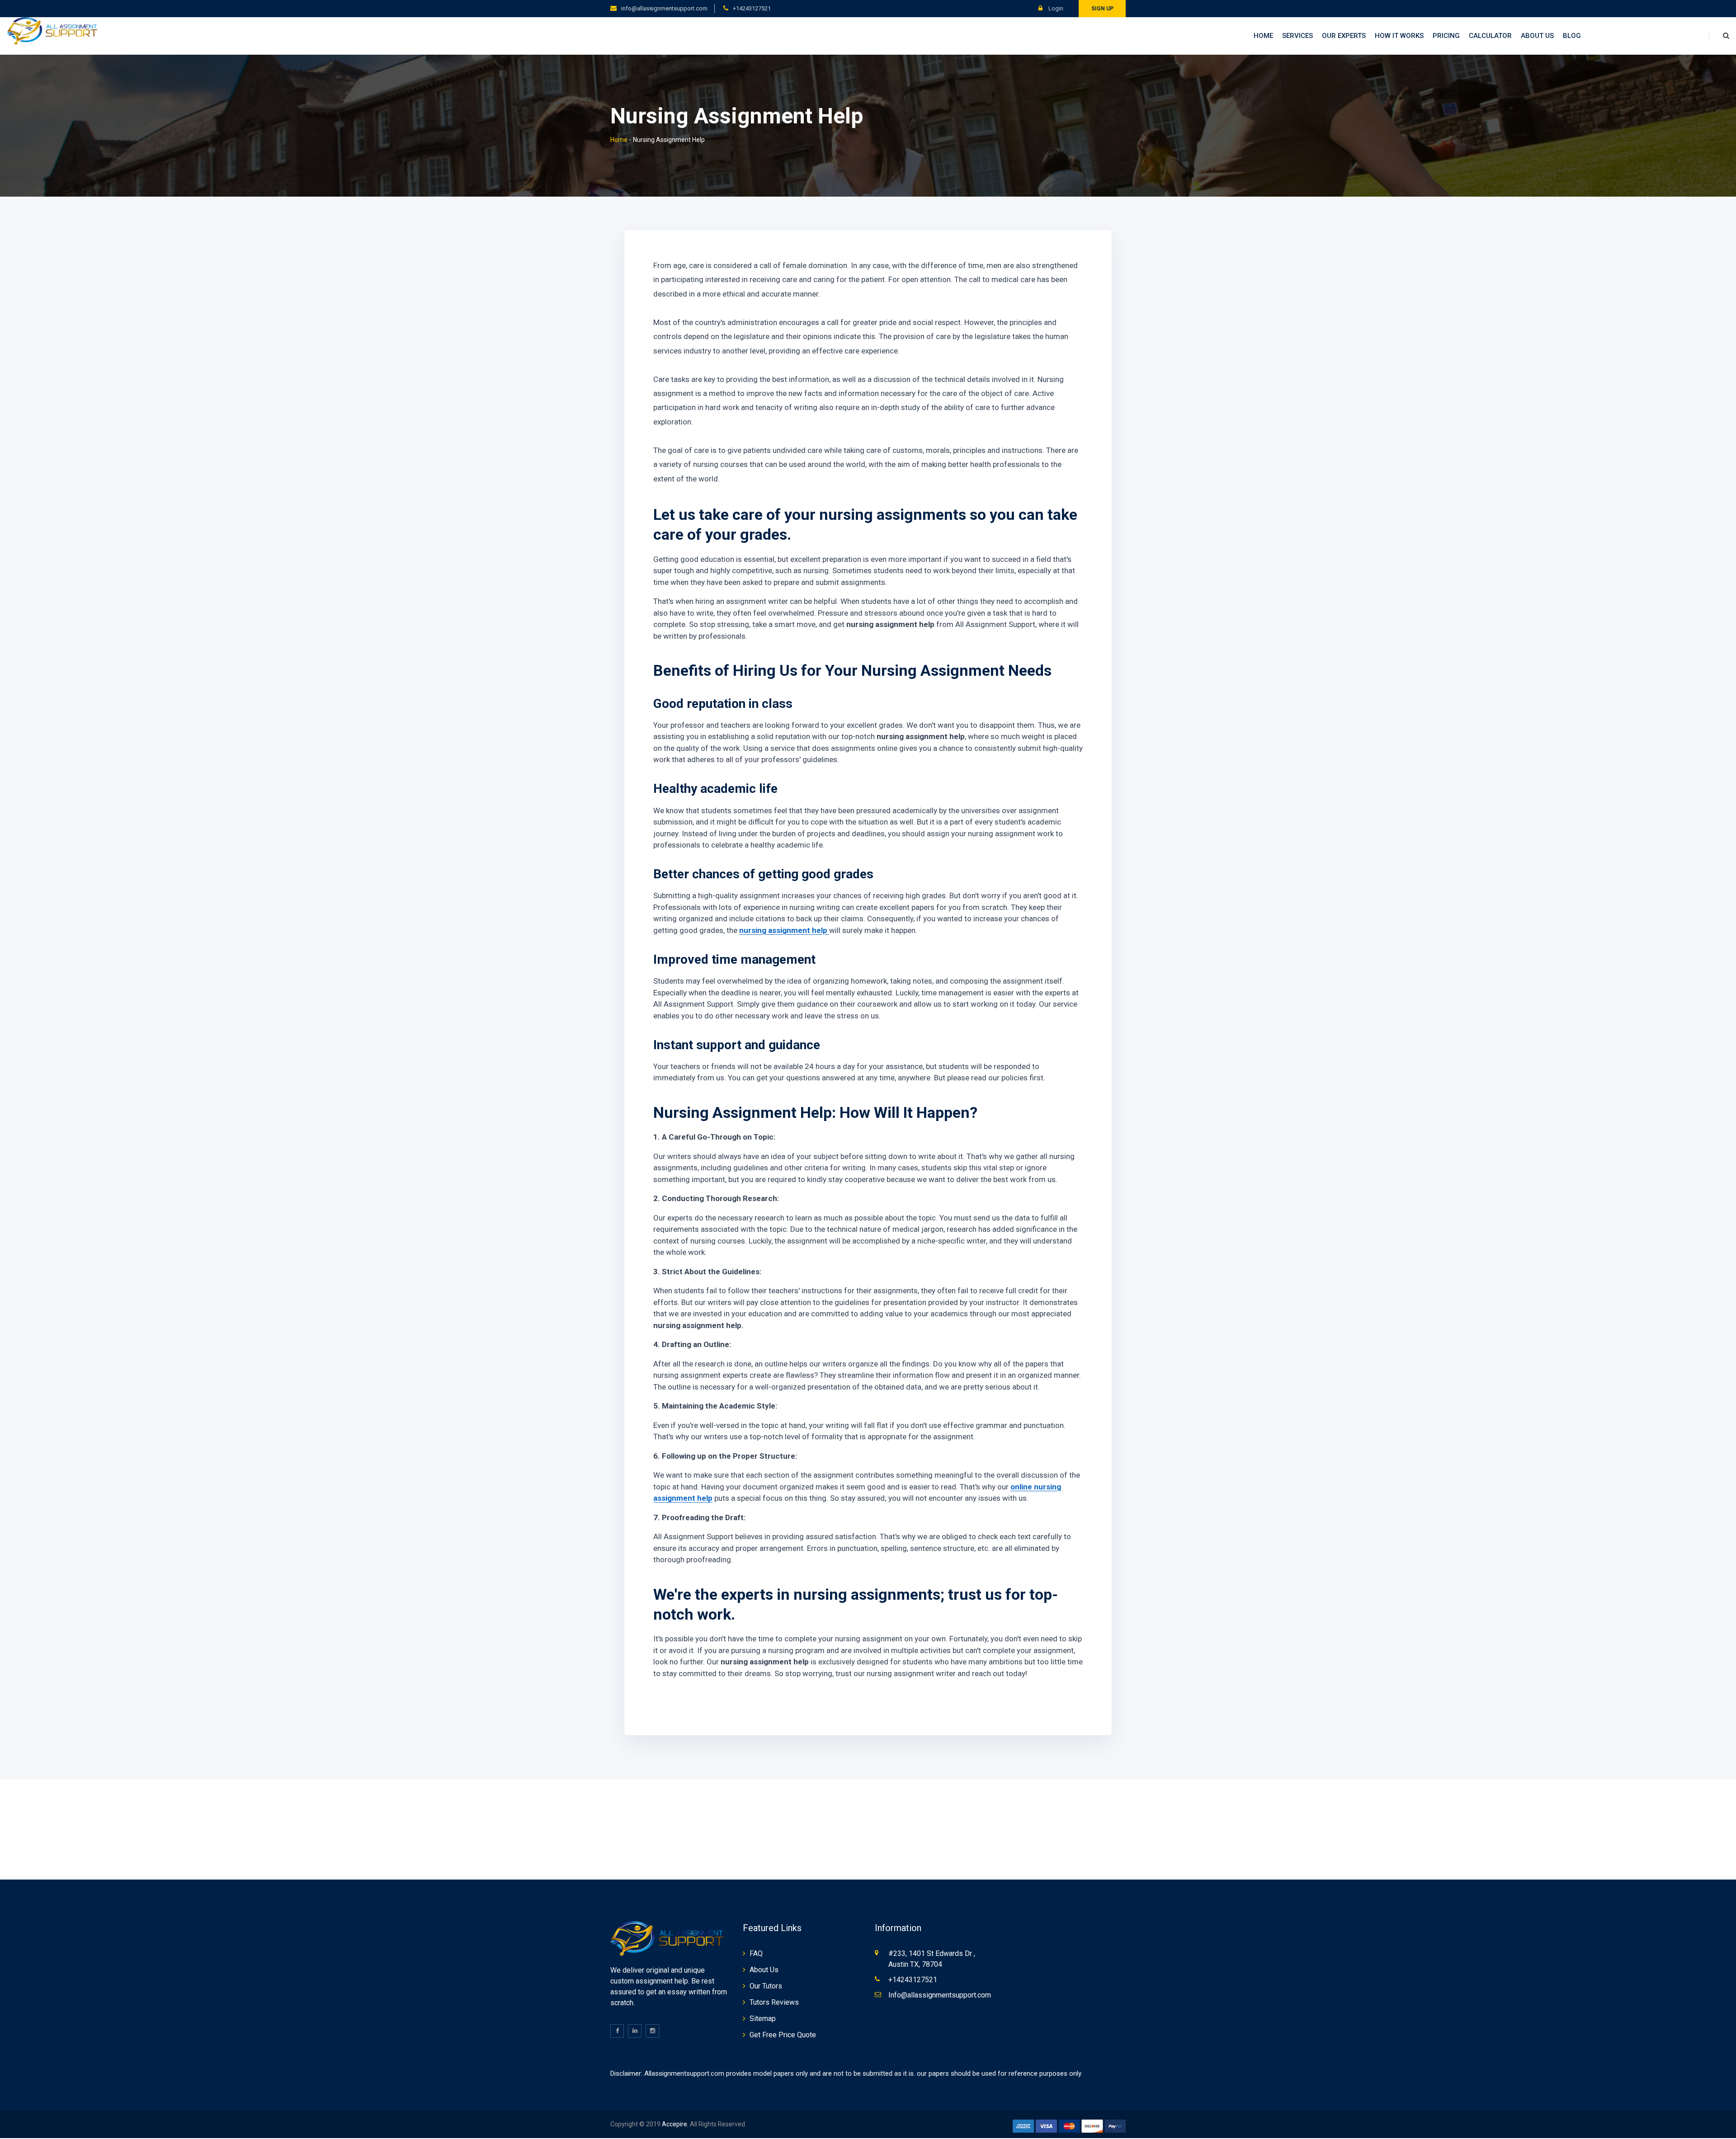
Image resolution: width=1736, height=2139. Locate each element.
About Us (1537, 36)
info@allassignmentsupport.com (664, 8)
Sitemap (763, 2019)
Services (1297, 36)
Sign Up (1102, 9)
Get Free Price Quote (783, 2035)
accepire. (675, 2124)
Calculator (1490, 36)
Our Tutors (766, 1986)
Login (1055, 8)
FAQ (756, 1953)
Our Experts (1344, 36)
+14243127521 (752, 8)
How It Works (1399, 36)
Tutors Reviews (774, 2002)
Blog (1572, 36)
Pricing (1446, 36)
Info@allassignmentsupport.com (940, 1995)
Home (1263, 36)
